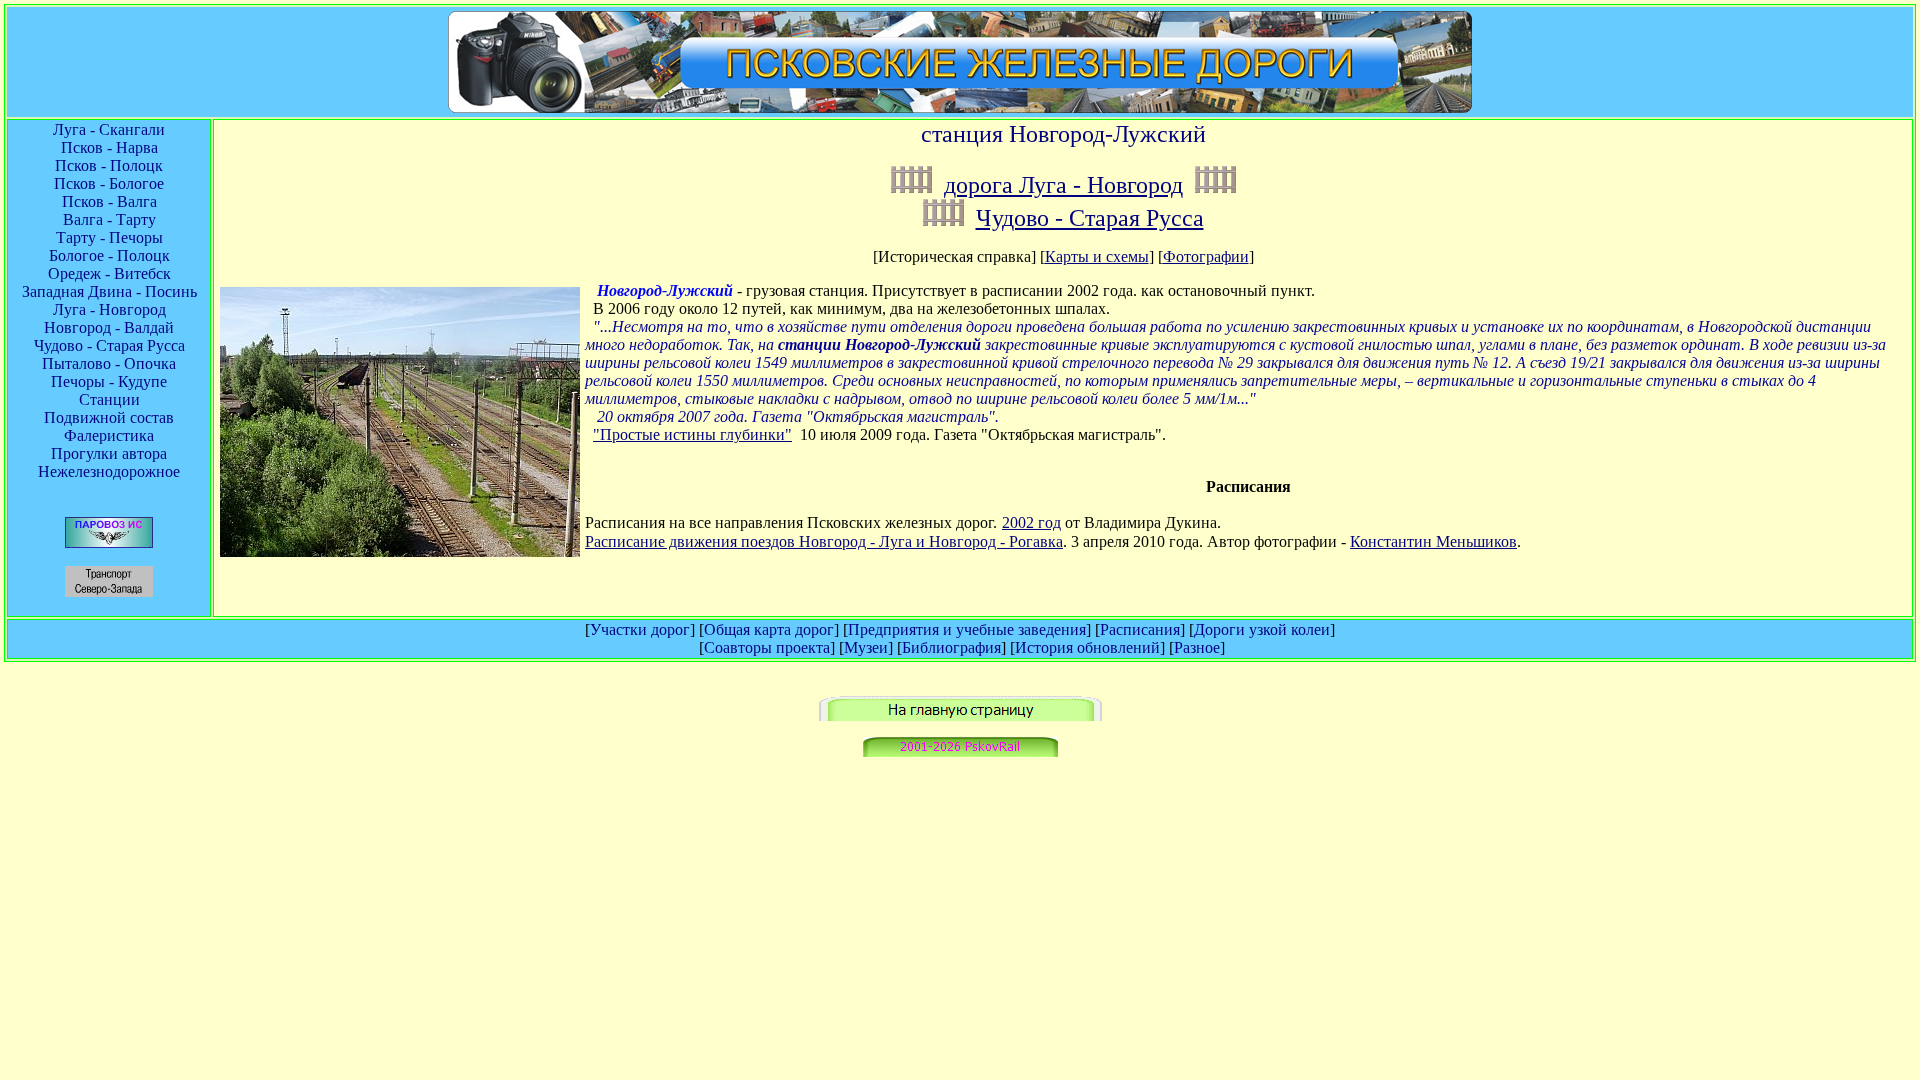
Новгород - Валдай (109, 327)
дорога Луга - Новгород (1063, 185)
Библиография (951, 647)
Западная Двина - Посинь (109, 291)
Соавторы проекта (767, 647)
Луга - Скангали (109, 129)
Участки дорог (640, 629)
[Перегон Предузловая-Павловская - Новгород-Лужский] (943, 218)
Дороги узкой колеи (1262, 629)
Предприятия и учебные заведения (967, 629)
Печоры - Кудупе (109, 381)
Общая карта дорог (769, 629)
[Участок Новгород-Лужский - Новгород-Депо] (1215, 185)
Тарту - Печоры (109, 237)
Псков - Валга (109, 201)
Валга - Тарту (109, 219)
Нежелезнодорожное (109, 471)
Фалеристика (109, 435)
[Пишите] (960, 751)
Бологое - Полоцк (109, 255)
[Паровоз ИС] (109, 542)
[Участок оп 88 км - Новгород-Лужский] (911, 185)
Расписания (1140, 629)
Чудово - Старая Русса (109, 345)
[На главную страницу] (960, 715)
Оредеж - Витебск (109, 273)
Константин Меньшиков (1433, 541)
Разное (1197, 647)
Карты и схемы (1097, 256)
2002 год (1031, 522)
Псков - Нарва (109, 147)
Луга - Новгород (109, 309)
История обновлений (1087, 647)
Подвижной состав (109, 417)
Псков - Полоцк (109, 165)
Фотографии (1206, 256)
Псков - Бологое (109, 183)
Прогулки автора (109, 453)
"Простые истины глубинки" (692, 434)
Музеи (866, 647)
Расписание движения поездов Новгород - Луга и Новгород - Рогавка (824, 541)
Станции (109, 399)
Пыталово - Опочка (109, 363)
